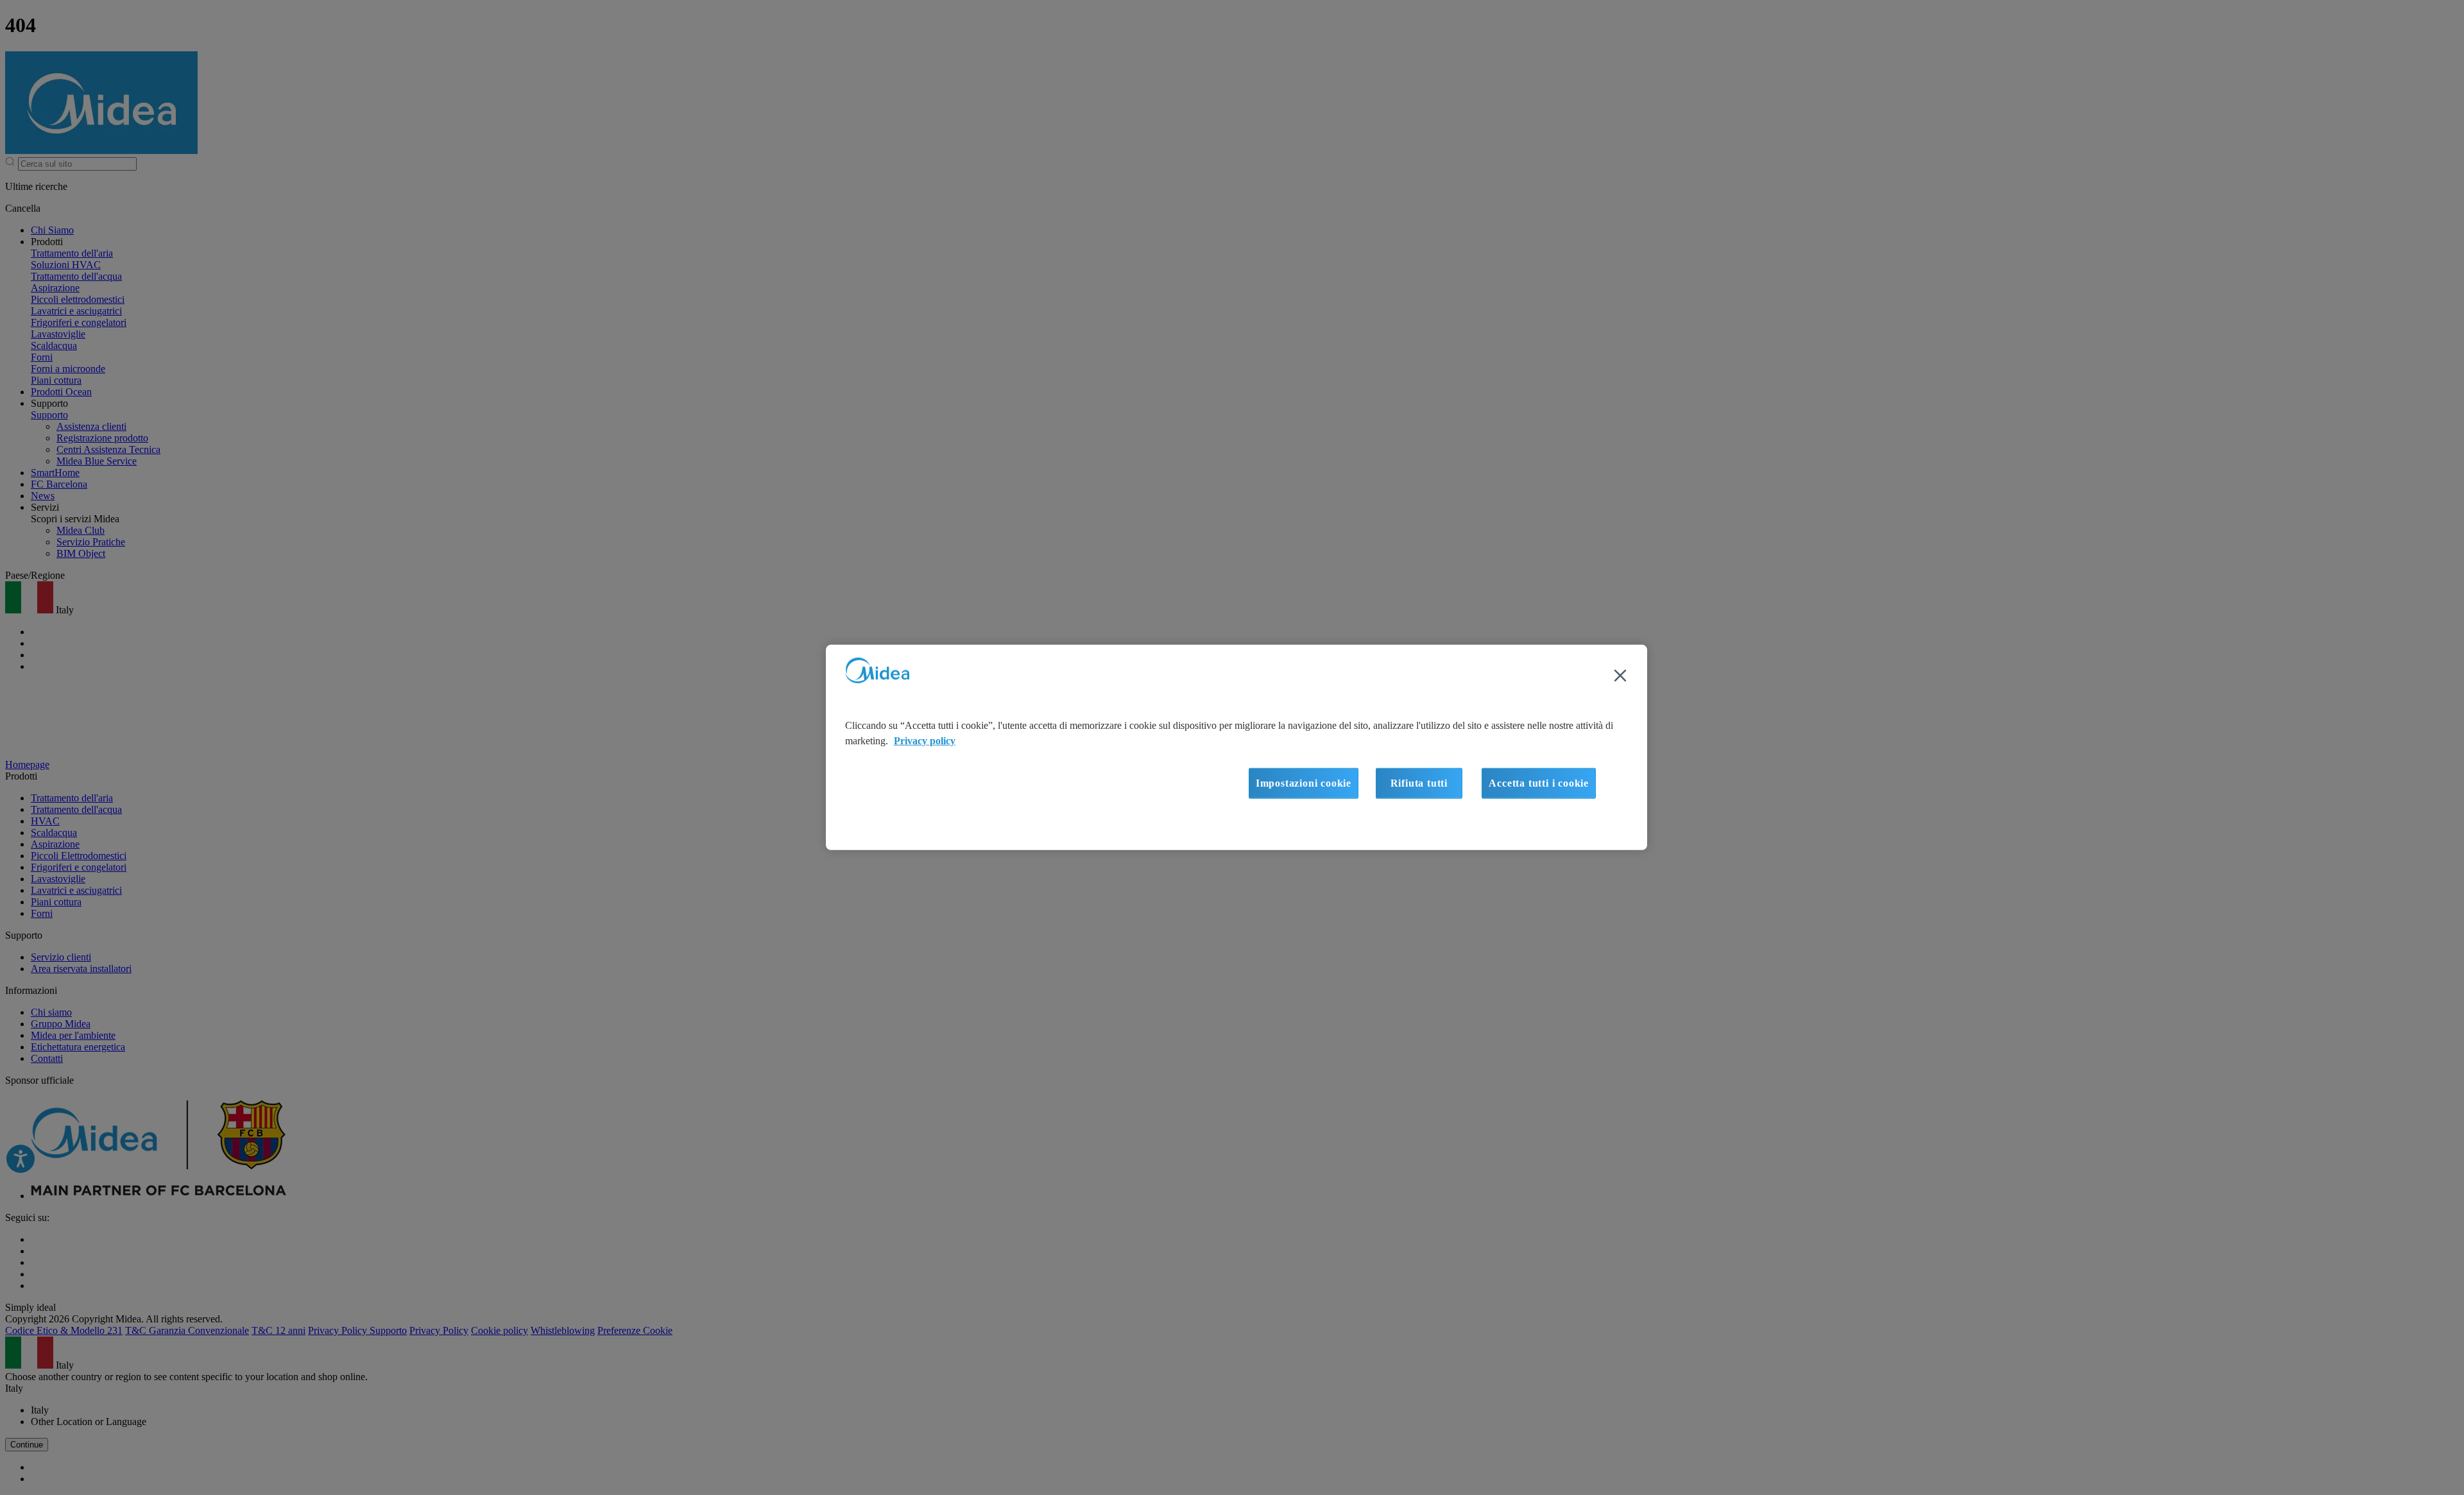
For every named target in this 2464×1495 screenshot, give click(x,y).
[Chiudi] (1620, 676)
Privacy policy (925, 741)
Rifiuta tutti (1419, 783)
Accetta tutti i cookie (1539, 783)
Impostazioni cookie (1304, 783)
